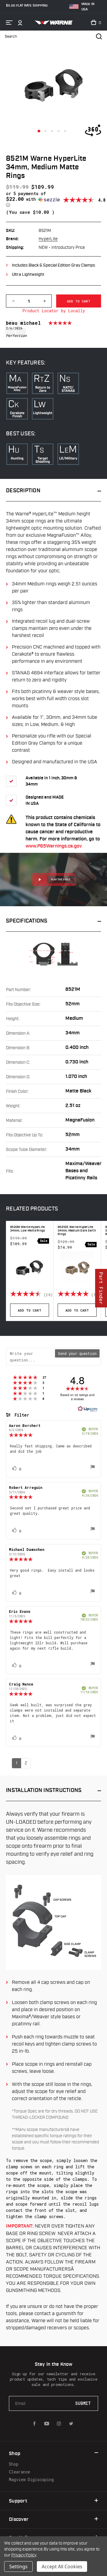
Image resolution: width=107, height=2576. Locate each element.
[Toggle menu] (9, 23)
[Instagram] (59, 2424)
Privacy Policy (24, 2555)
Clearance (19, 2472)
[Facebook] (34, 2424)
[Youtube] (47, 2424)
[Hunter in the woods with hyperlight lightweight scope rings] (65, 131)
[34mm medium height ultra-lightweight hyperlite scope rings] (59, 131)
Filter (21, 1415)
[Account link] (20, 23)
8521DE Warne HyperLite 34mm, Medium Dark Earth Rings (77, 1231)
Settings (18, 2567)
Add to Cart (30, 1310)
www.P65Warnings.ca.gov (54, 846)
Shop (14, 2464)
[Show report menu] (93, 1468)
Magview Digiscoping (31, 2479)
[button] (34, 199)
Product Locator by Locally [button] (54, 311)
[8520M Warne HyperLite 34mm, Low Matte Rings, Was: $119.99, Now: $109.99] (30, 1268)
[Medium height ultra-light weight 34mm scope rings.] (39, 131)
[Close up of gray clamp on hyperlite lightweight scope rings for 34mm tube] (52, 131)
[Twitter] (71, 2424)
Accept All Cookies (62, 2567)
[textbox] (31, 1357)
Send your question (77, 1353)
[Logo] (53, 23)
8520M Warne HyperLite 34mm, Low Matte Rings (27, 1229)
